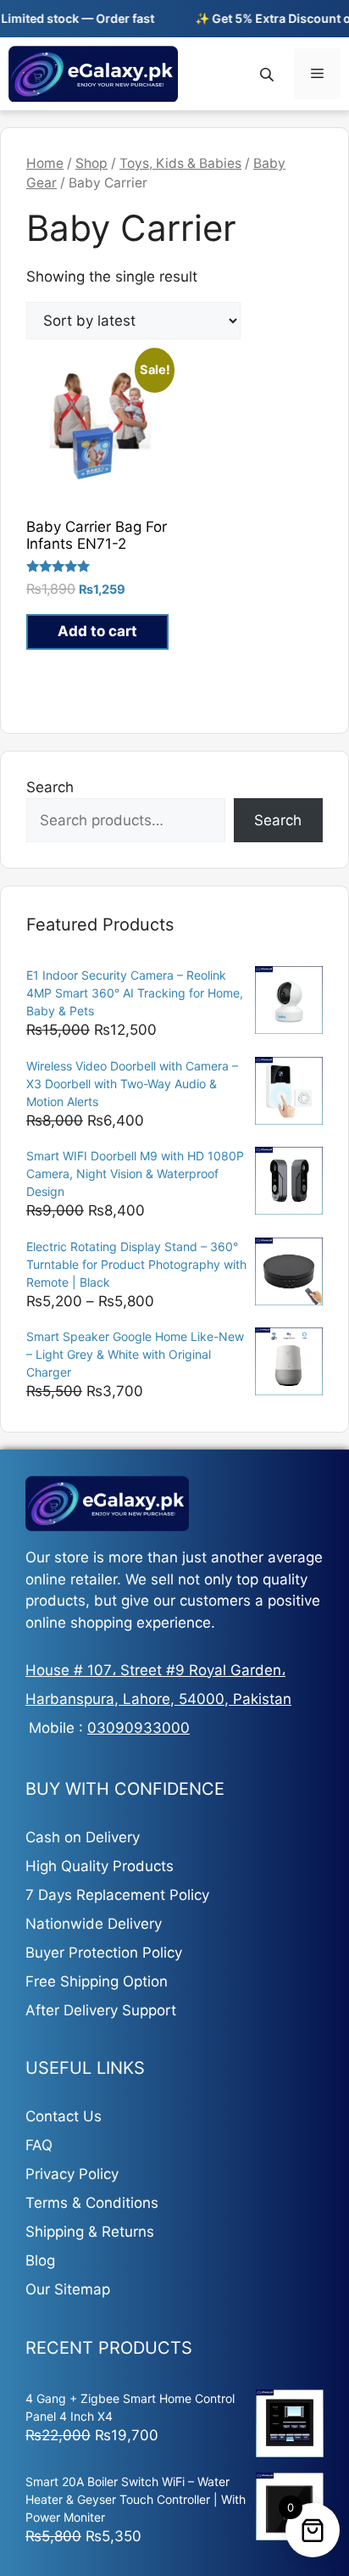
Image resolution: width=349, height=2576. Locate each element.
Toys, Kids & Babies (180, 163)
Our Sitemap (68, 2289)
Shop (91, 163)
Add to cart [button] (97, 631)
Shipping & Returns (90, 2232)
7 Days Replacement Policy (117, 1895)
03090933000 (138, 1728)
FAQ (39, 2145)
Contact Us (64, 2116)
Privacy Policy (72, 2174)
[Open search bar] (269, 74)
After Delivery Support (101, 2010)
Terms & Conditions (92, 2203)
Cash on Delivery (83, 1837)
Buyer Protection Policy (104, 1953)
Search (50, 787)
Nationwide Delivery (94, 1924)
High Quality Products (100, 1866)
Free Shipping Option (97, 1981)
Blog (40, 2260)
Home (45, 163)
